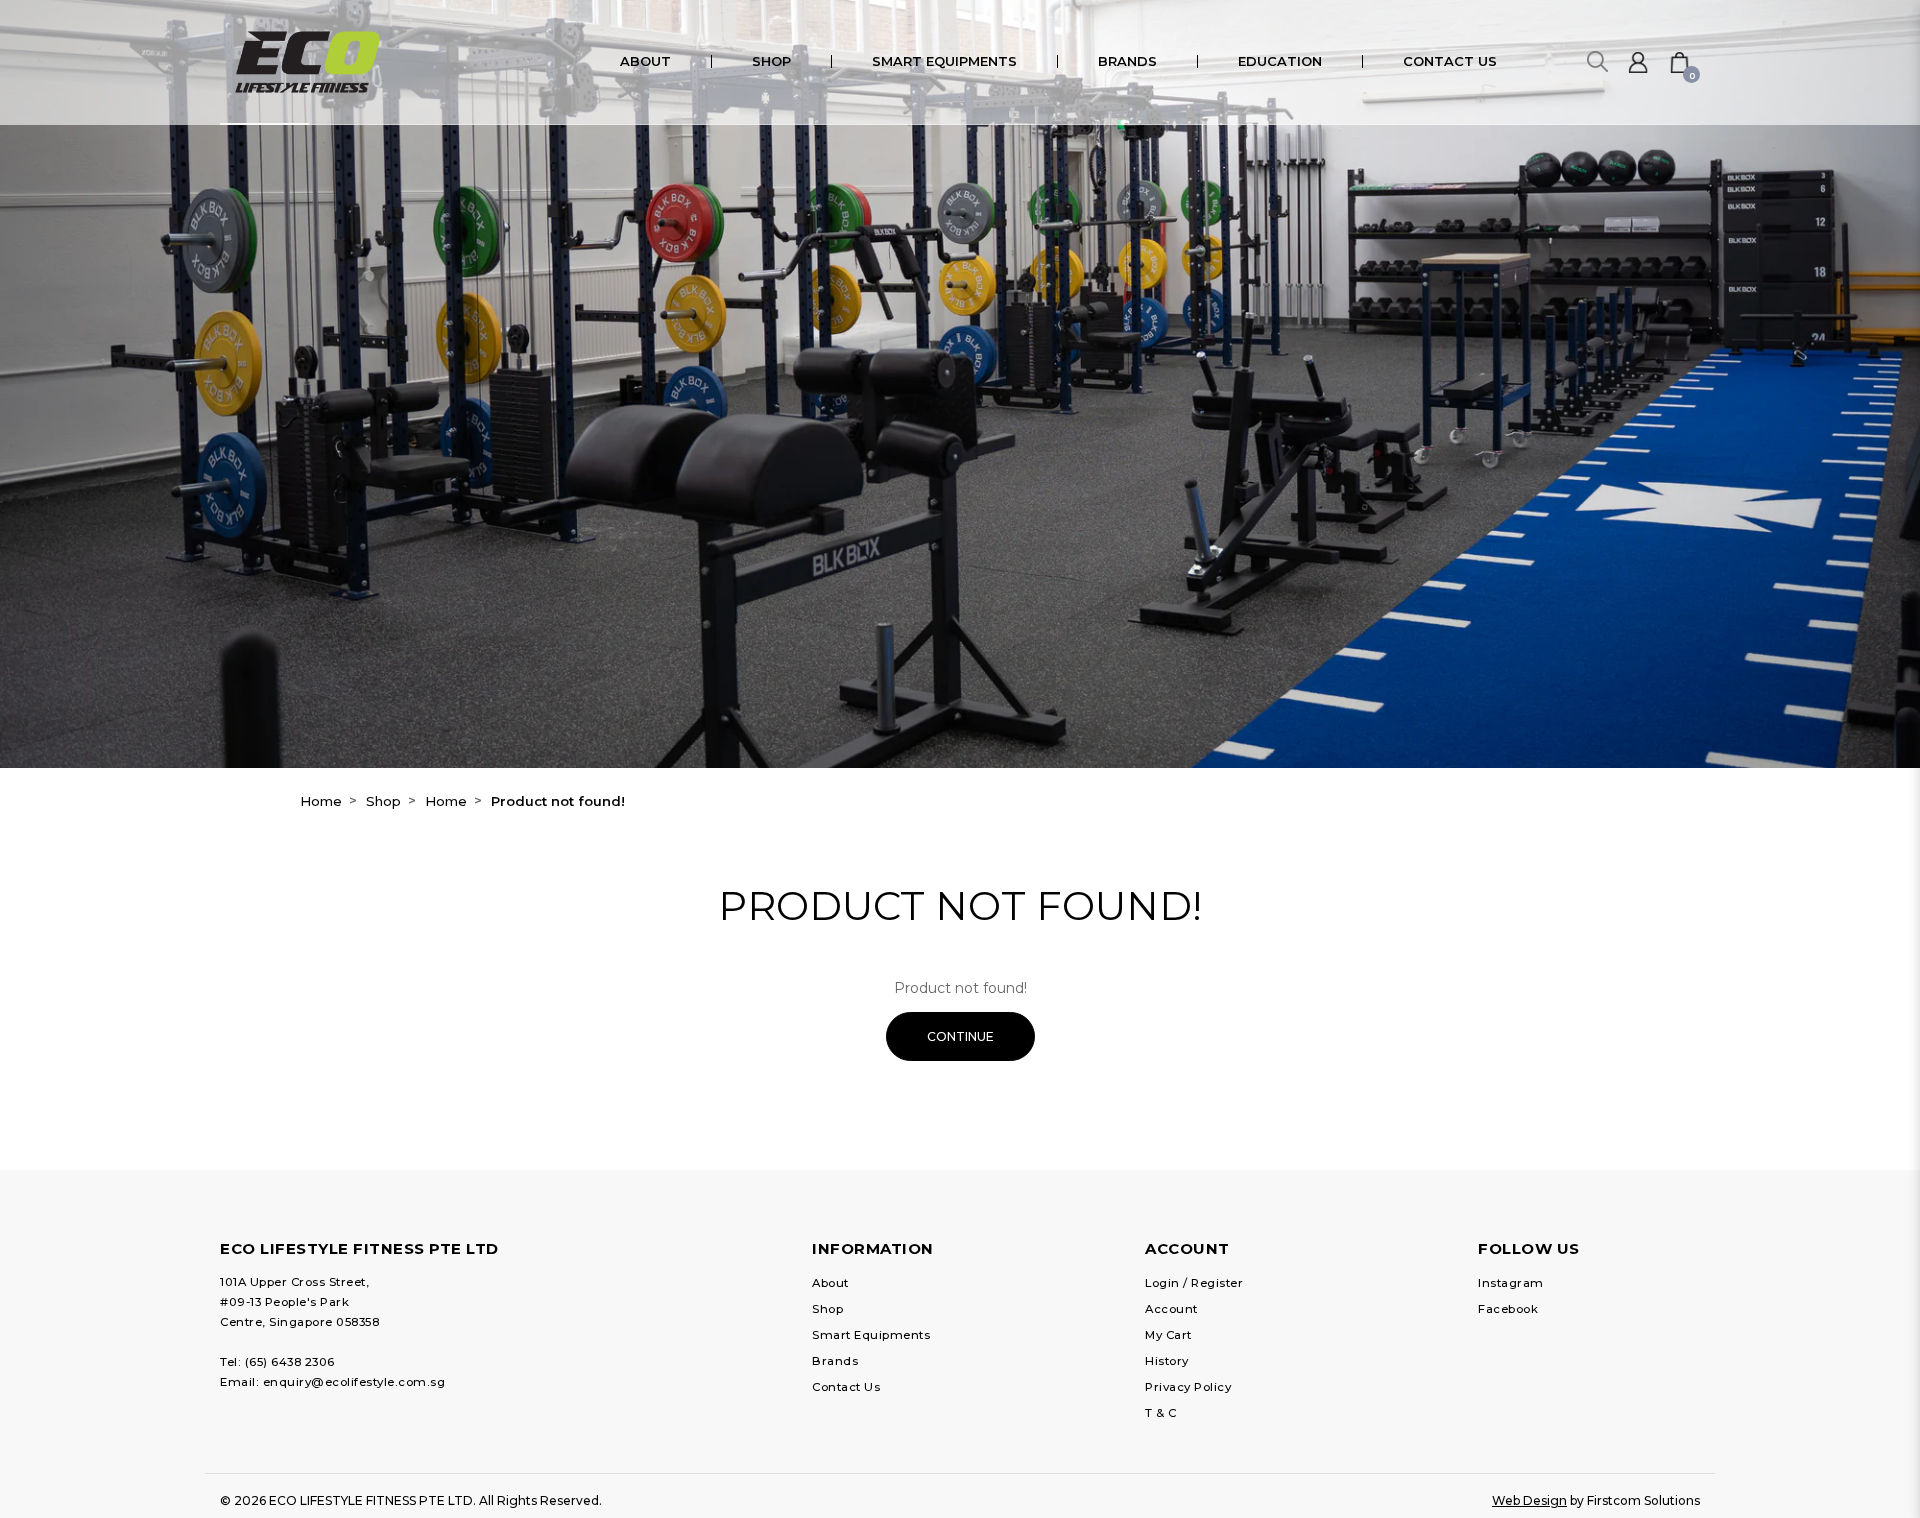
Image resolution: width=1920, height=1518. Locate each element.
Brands (835, 1361)
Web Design (1529, 1500)
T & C (1161, 1413)
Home (321, 801)
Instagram (1511, 1283)
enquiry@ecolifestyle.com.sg (354, 1382)
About (830, 1283)
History (1167, 1361)
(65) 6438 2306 (290, 1362)
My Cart (1168, 1335)
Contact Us (846, 1387)
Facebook (1508, 1309)
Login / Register (1194, 1283)
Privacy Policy (1188, 1387)
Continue (960, 1036)
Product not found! (558, 801)
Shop (383, 801)
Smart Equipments (871, 1335)
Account (1171, 1309)
